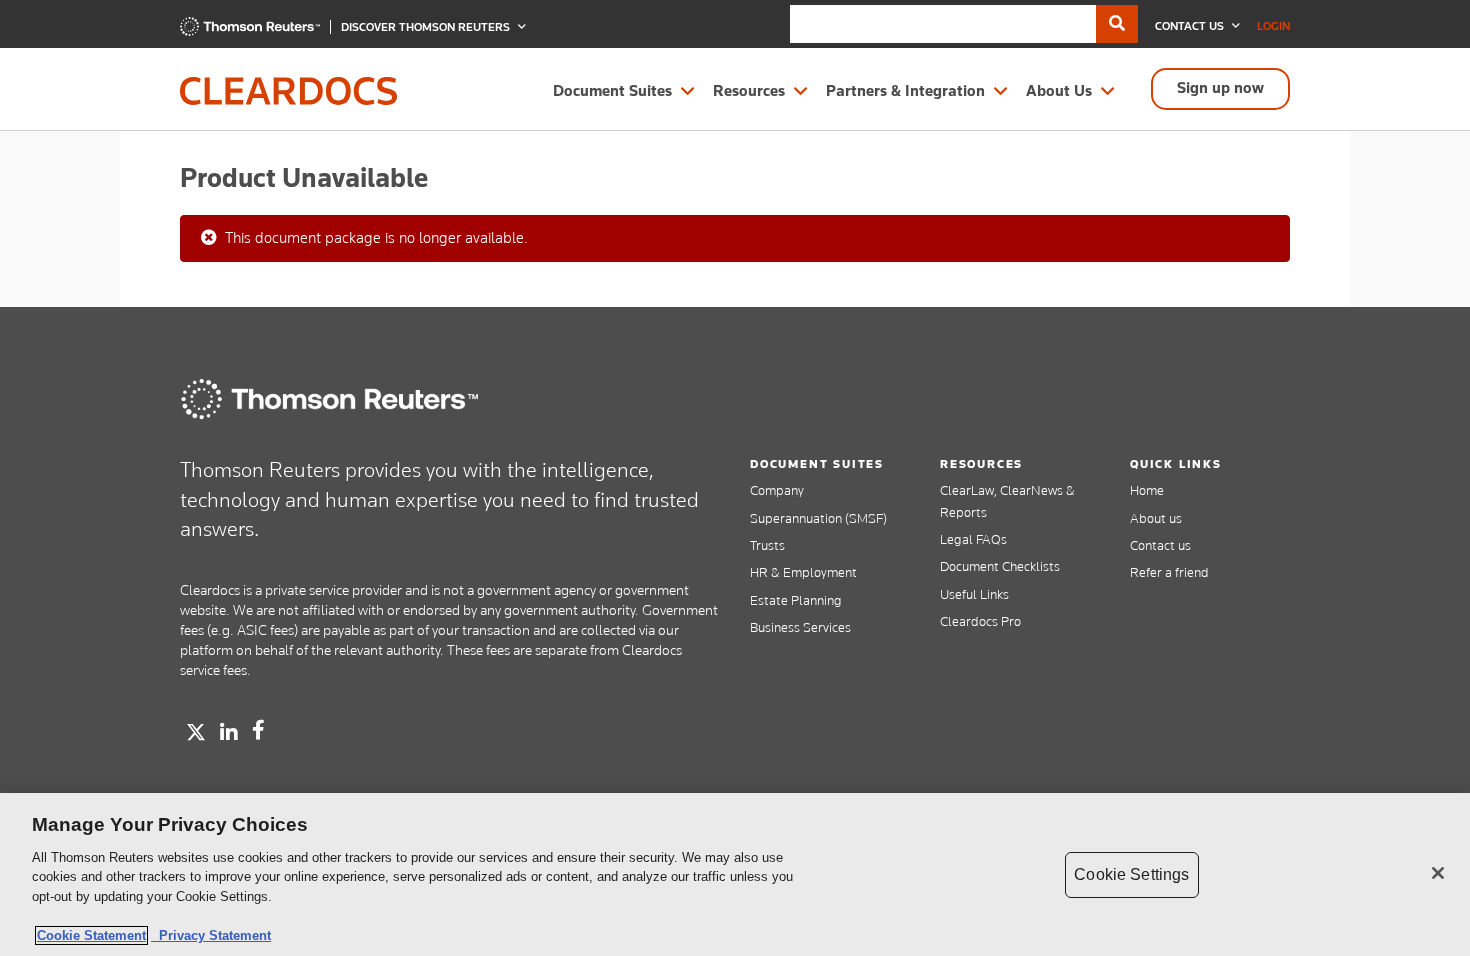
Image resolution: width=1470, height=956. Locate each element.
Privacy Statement (211, 935)
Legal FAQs (973, 539)
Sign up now (1220, 88)
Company (777, 490)
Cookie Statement (91, 935)
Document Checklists (1000, 566)
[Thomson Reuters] (330, 399)
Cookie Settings (1131, 874)
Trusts (767, 545)
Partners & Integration (905, 91)
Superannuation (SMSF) (818, 518)
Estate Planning (796, 600)
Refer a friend (1169, 572)
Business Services (800, 627)
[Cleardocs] (250, 31)
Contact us (1160, 545)
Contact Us (1191, 26)
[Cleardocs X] (196, 732)
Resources (749, 91)
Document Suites (612, 91)
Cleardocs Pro (980, 621)
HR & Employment (803, 572)
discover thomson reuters (427, 27)
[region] (735, 874)
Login (1273, 26)
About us (1156, 518)
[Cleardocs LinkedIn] (229, 733)
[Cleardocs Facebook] (258, 730)
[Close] (1438, 873)
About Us (1059, 91)
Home (1147, 490)
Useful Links (974, 594)
